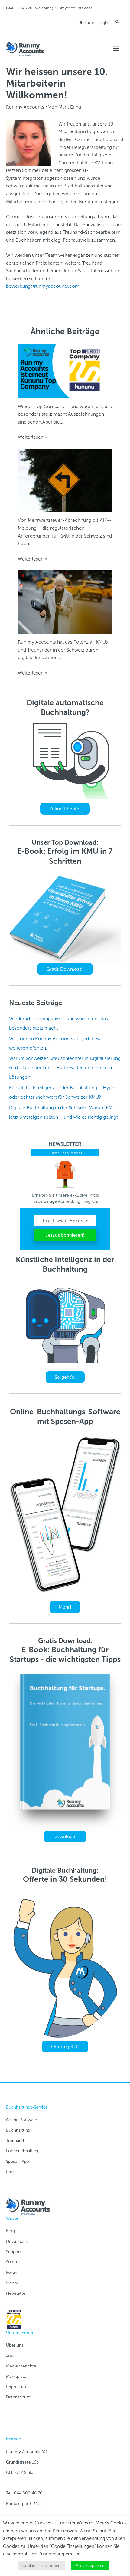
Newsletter (16, 2293)
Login (103, 23)
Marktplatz (16, 2376)
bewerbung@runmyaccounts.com (43, 286)
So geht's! (65, 1377)
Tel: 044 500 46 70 (24, 2493)
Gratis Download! (65, 969)
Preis (11, 2172)
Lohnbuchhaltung (23, 2151)
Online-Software (22, 2120)
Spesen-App (18, 2161)
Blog (10, 2231)
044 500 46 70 (19, 8)
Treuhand (15, 2141)
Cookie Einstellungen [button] (41, 2566)
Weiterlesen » (32, 437)
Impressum (17, 2387)
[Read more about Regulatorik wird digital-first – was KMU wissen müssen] (65, 480)
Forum (12, 2272)
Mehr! (65, 1607)
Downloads (17, 2241)
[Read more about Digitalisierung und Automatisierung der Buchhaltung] (65, 601)
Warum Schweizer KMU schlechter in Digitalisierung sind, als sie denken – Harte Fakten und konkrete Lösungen (65, 1068)
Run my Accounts (25, 107)
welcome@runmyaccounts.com (64, 8)
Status (12, 2262)
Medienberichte (21, 2366)
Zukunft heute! (65, 809)
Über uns (86, 23)
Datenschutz (18, 2397)
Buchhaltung (18, 2130)
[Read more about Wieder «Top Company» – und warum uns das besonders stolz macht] (65, 371)
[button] (117, 22)
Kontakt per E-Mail (24, 2504)
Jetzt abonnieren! (65, 1235)
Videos (12, 2283)
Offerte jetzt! (65, 2047)
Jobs (11, 2355)
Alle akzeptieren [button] (90, 2566)
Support (14, 2252)
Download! (65, 1836)
